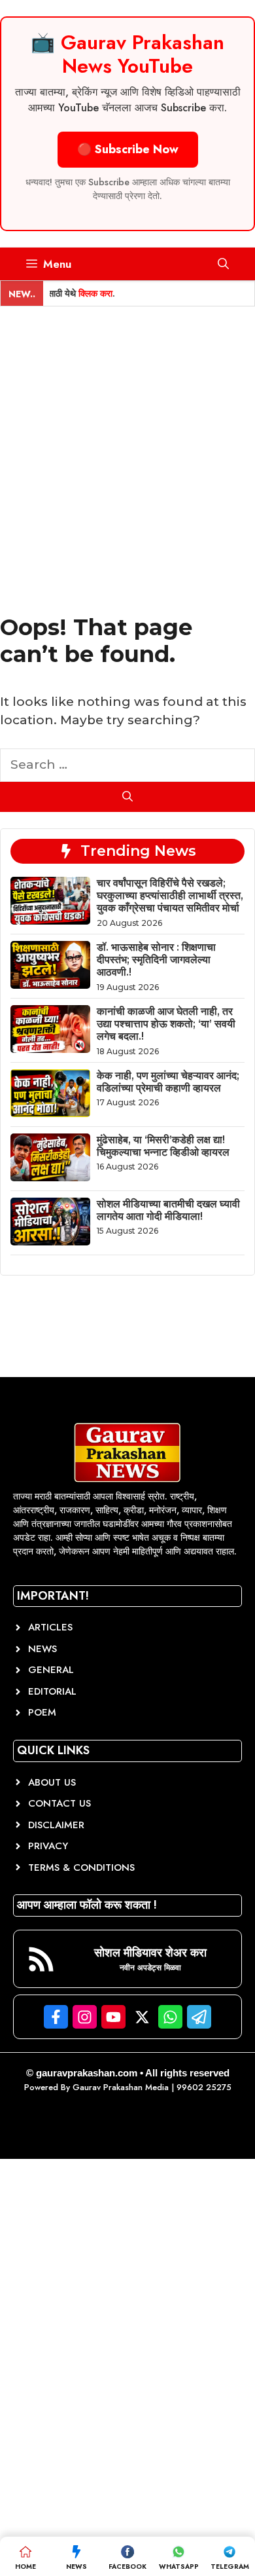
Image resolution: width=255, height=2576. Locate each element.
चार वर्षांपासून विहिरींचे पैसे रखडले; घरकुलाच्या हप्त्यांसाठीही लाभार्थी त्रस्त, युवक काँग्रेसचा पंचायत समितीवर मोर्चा (170, 895)
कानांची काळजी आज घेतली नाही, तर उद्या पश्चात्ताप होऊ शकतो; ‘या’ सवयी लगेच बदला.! (166, 1024)
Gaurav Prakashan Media (121, 2087)
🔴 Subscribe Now (128, 149)
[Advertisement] (127, 441)
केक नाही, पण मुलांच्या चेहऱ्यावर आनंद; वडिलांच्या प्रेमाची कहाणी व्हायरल (168, 1082)
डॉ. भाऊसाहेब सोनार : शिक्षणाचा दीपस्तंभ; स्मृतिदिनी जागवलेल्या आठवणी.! (156, 960)
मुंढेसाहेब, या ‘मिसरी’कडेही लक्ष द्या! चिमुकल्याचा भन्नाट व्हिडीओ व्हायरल (163, 1146)
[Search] (127, 797)
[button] (223, 264)
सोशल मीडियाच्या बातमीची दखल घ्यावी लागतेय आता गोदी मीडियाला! (168, 1210)
